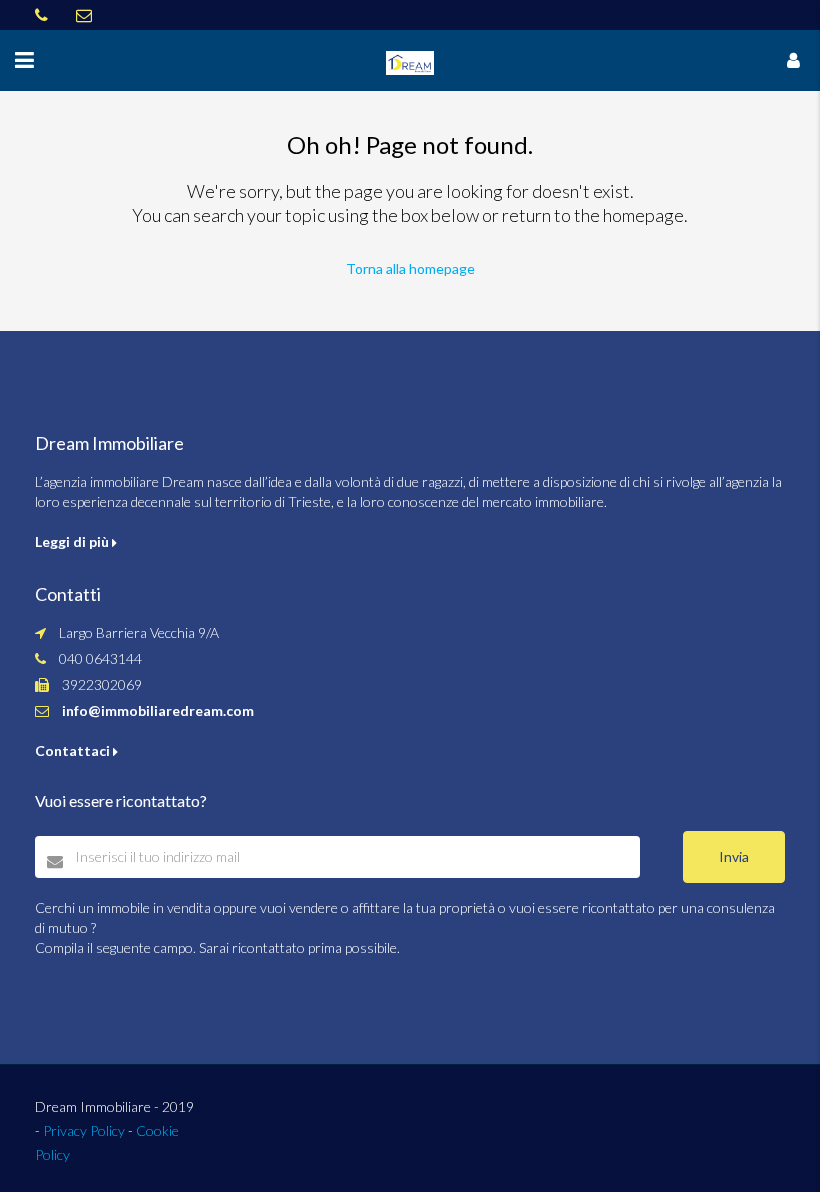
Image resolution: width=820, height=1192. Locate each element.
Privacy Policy (84, 1130)
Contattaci (74, 750)
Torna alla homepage (410, 268)
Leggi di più (73, 541)
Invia (734, 856)
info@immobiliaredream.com (158, 710)
